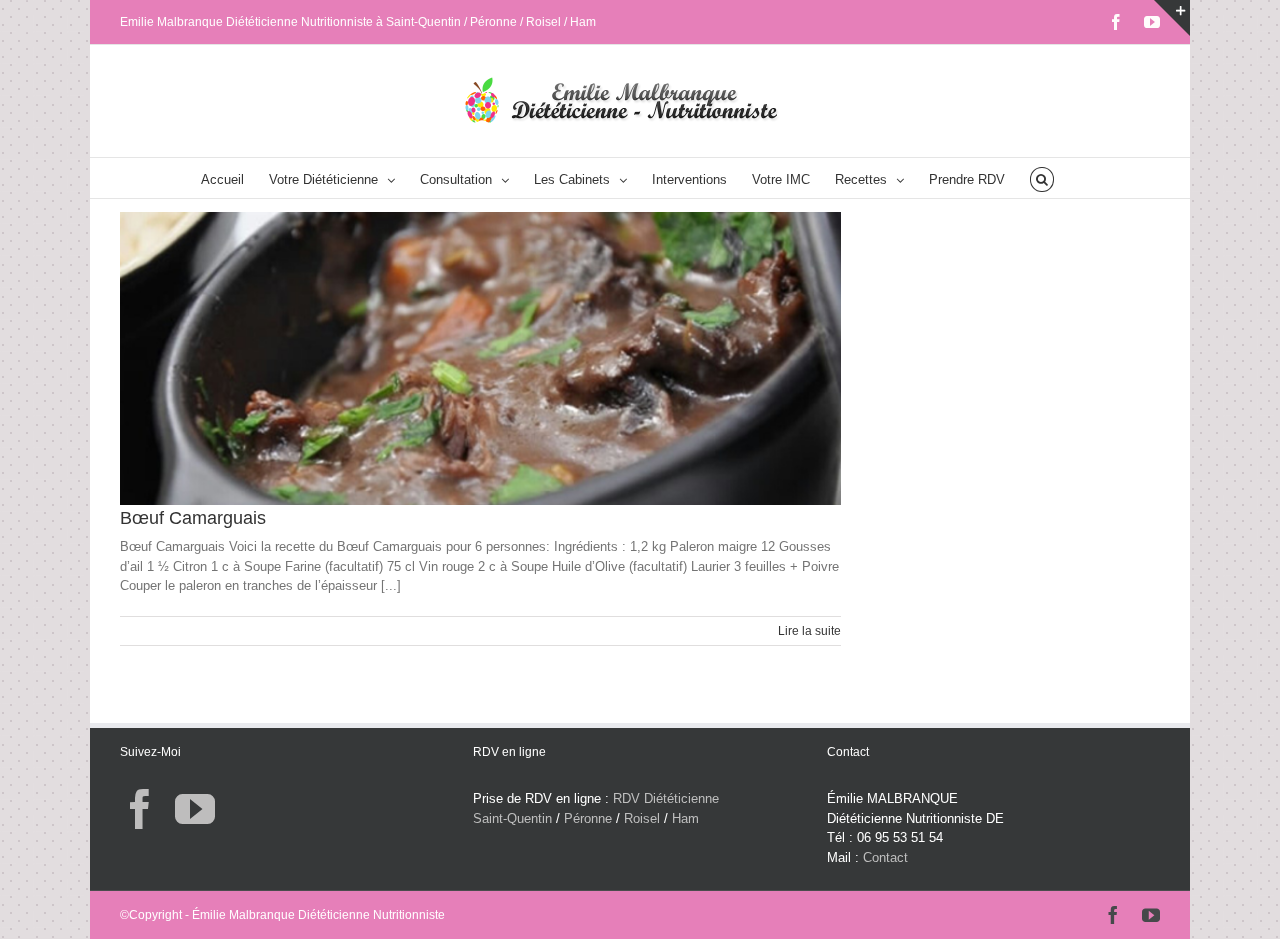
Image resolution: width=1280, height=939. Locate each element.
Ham (685, 818)
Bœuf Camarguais (193, 518)
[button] (1041, 178)
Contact (885, 857)
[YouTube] (195, 809)
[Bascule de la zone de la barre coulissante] (1172, 18)
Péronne (588, 818)
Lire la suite (809, 631)
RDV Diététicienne (666, 798)
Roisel (642, 818)
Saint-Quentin (512, 818)
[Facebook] (140, 809)
